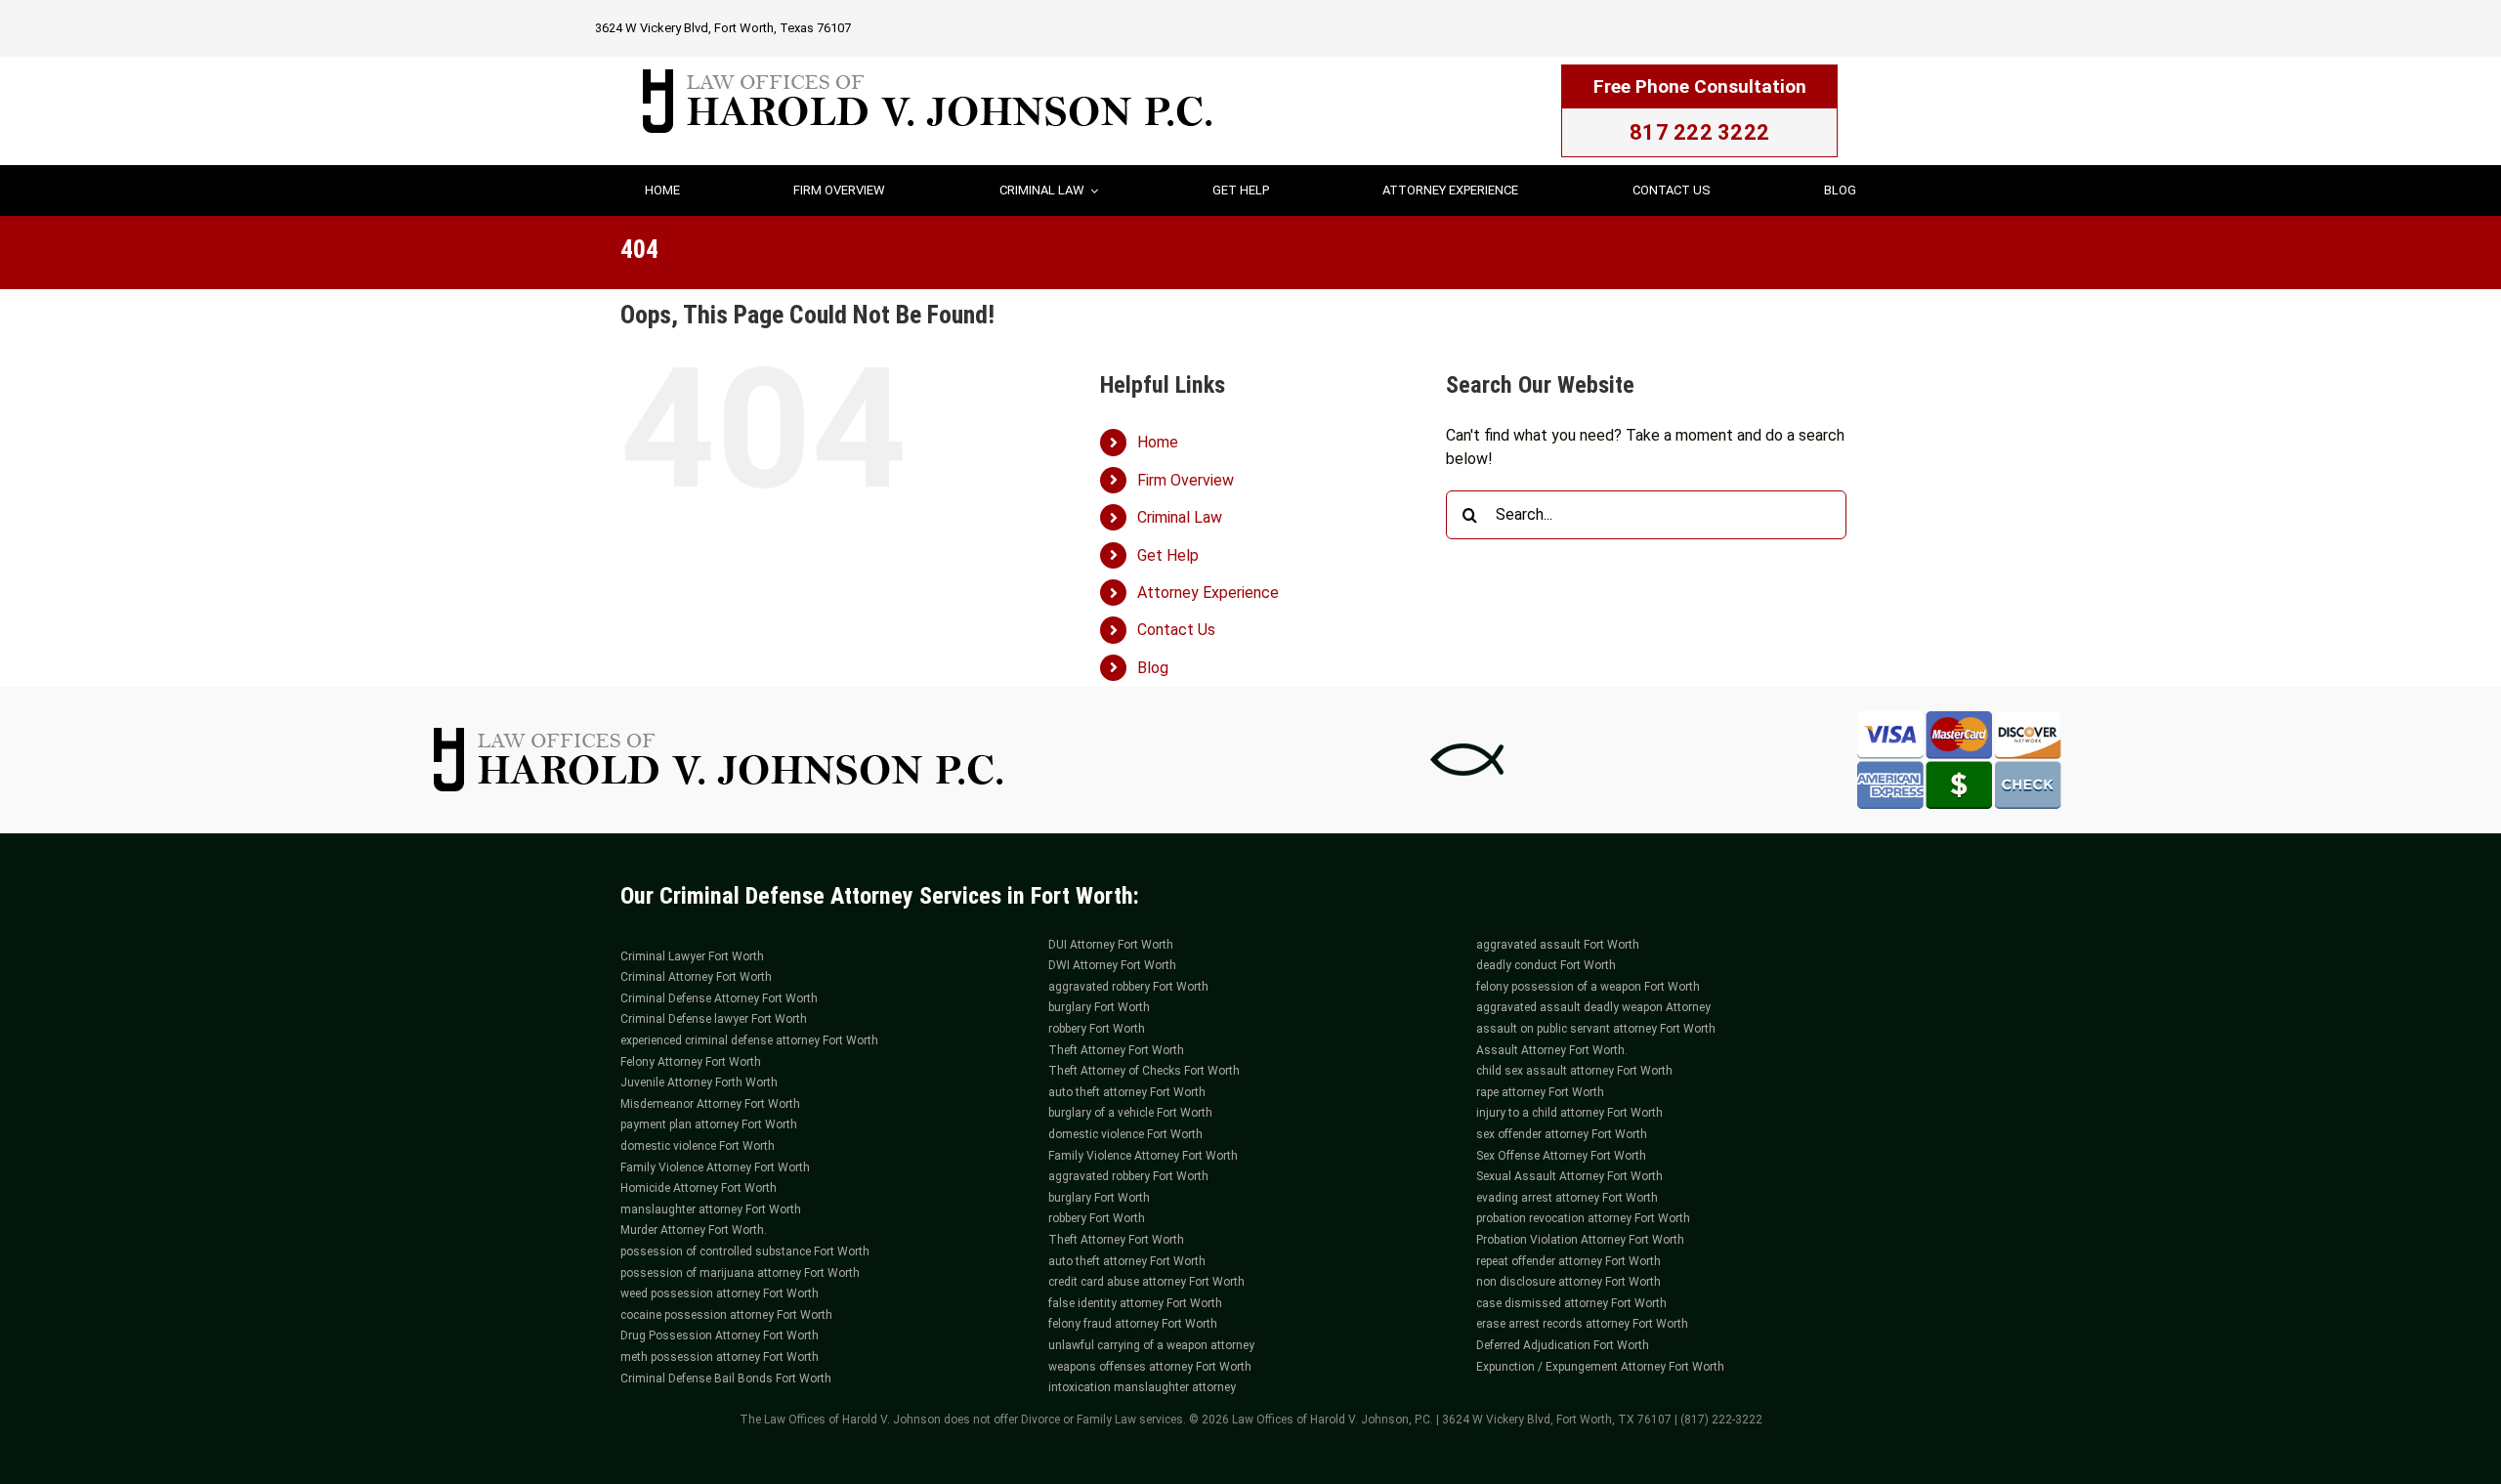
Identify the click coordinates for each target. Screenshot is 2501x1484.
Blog (1153, 668)
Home (1158, 442)
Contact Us (1176, 630)
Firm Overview (1186, 480)
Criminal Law (1180, 517)
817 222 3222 (1699, 132)
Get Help (1168, 555)
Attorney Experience (1208, 593)
